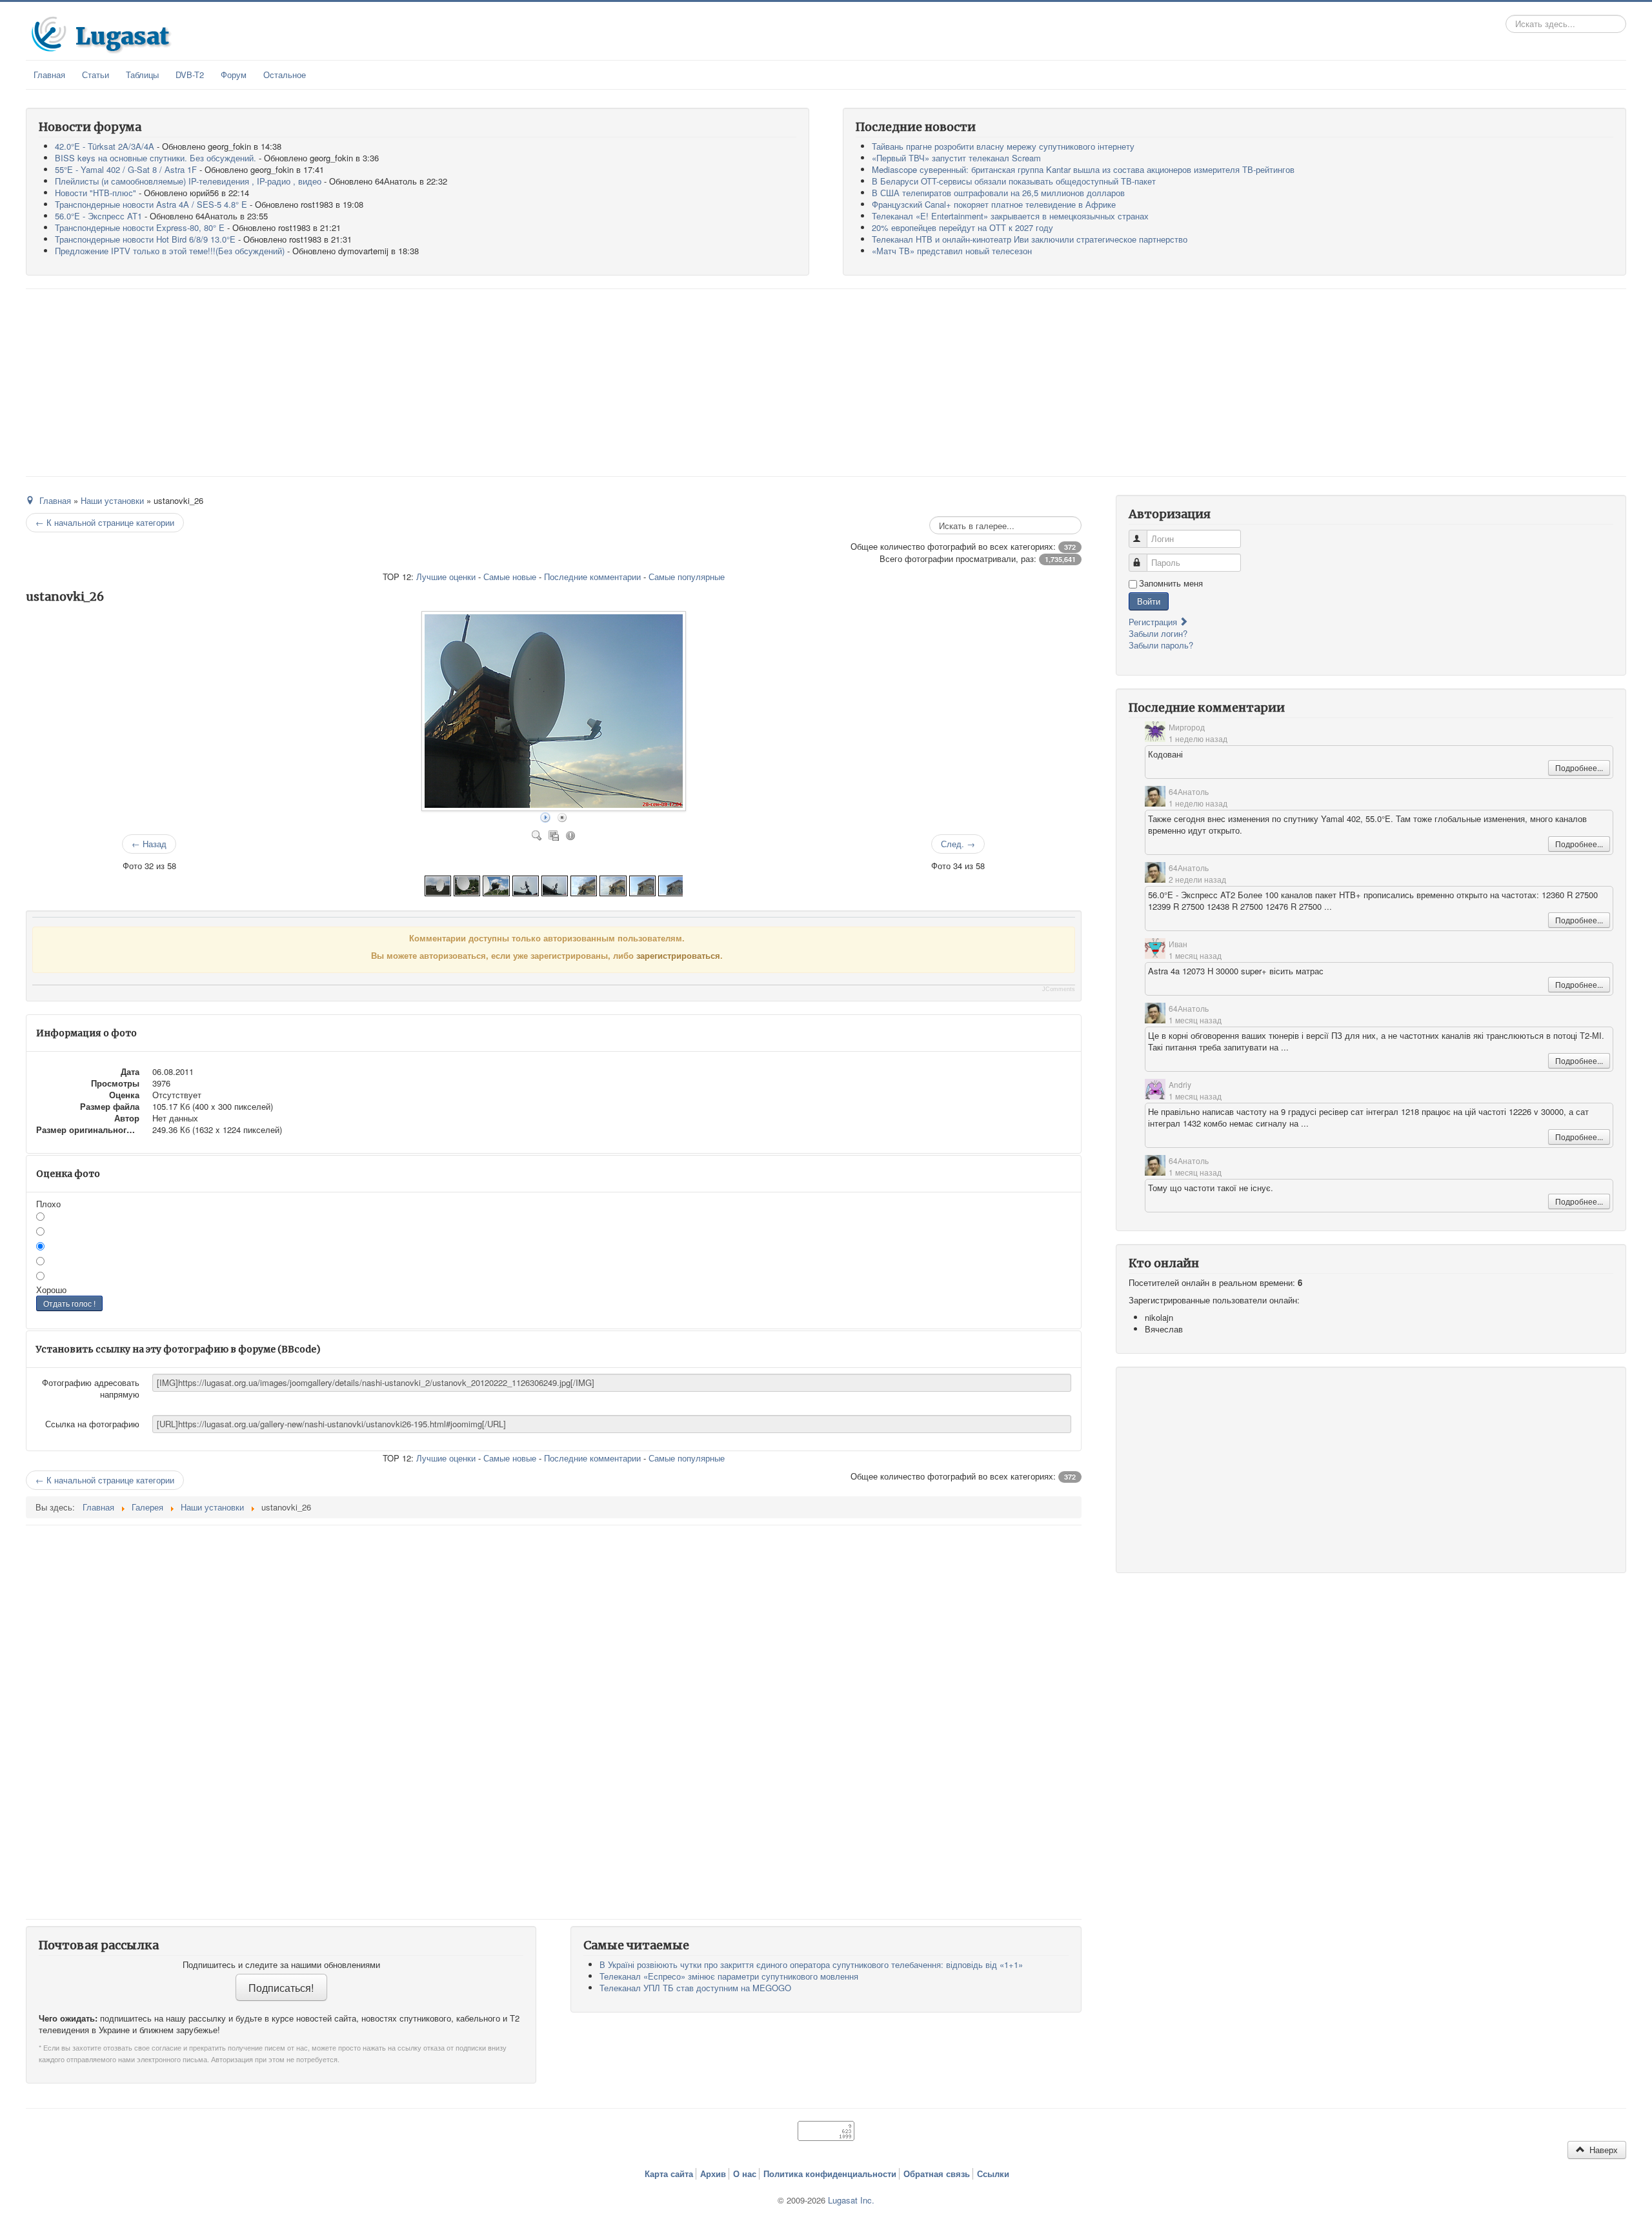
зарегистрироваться (678, 955)
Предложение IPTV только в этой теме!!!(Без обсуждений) (170, 251)
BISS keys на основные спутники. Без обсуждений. (156, 158)
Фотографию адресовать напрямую (91, 1388)
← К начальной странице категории (105, 522)
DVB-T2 (190, 75)
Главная (49, 75)
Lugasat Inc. (851, 2200)
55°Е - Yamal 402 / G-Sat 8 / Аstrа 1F (126, 169)
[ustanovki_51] (642, 884)
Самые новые (510, 577)
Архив (713, 2174)
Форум (234, 75)
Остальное (285, 75)
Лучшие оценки (446, 577)
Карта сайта (669, 2174)
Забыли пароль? (1161, 645)
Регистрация (1154, 622)
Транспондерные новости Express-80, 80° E (140, 227)
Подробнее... (1579, 768)
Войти (1149, 601)
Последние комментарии (592, 577)
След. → (958, 844)
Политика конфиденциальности (830, 2174)
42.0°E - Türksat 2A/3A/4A (105, 146)
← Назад (149, 844)
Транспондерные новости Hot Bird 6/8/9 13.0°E (145, 239)
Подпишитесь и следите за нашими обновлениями (281, 1965)
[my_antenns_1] (496, 884)
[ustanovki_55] (526, 884)
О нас (745, 2174)
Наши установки (112, 500)
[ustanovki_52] (613, 884)
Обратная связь (937, 2174)
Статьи (96, 75)
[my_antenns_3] (438, 884)
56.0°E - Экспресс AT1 (98, 216)
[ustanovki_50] (671, 884)
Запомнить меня (1171, 583)
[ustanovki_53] (584, 884)
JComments (1059, 989)
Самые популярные (687, 577)
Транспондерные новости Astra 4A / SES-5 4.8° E (151, 204)
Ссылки (993, 2174)
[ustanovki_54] (555, 884)
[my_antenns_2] (467, 884)
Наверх (1602, 2150)
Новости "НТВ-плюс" (96, 193)
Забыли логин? (1158, 633)
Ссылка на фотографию (92, 1424)
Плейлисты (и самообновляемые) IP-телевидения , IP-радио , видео (188, 181)
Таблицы (142, 75)
